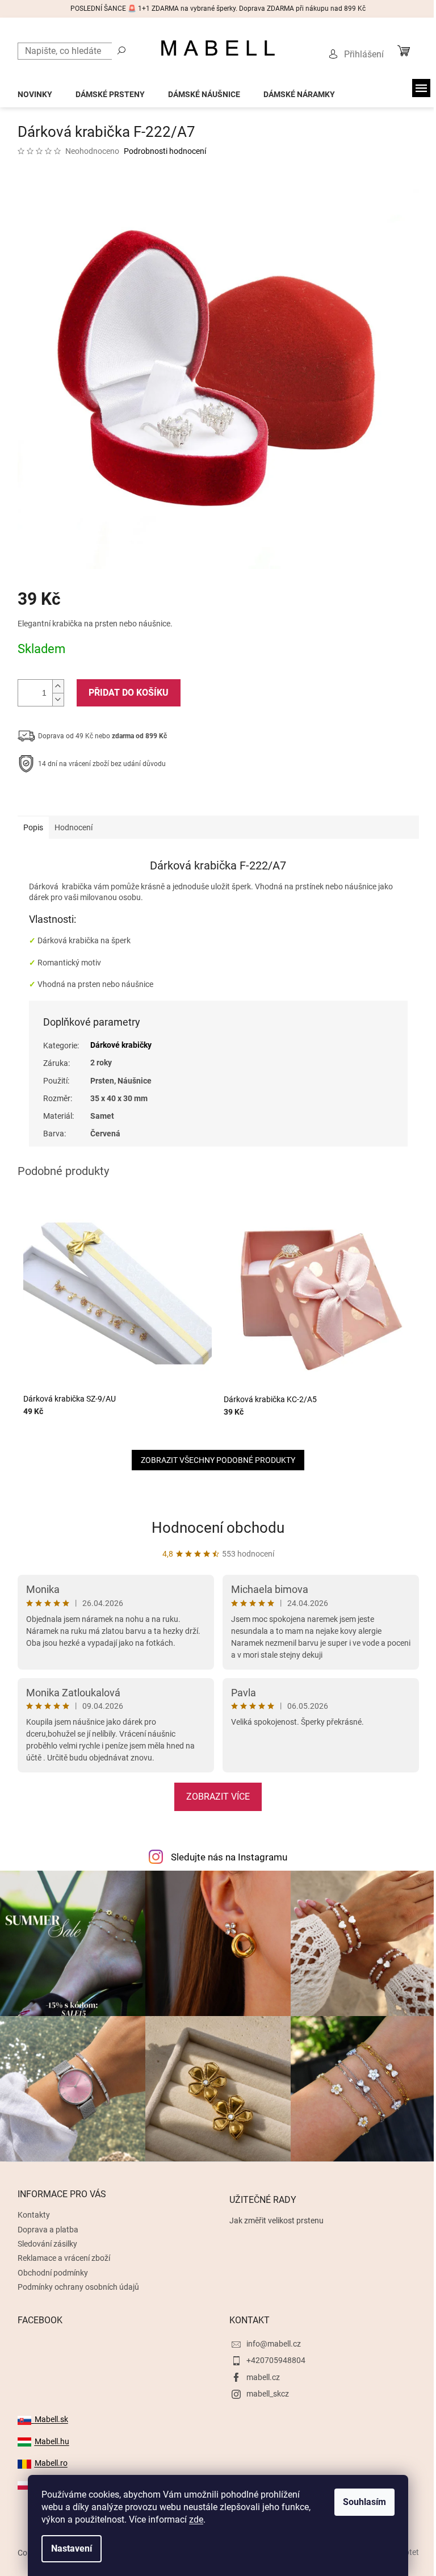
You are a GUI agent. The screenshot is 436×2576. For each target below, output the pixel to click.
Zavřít (78, 799)
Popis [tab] (33, 827)
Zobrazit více (218, 1797)
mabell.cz (263, 2377)
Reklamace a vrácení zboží (64, 2258)
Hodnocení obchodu (218, 1528)
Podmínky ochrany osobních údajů (78, 2287)
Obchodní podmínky (53, 2273)
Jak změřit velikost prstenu (276, 2220)
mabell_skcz (268, 2394)
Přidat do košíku (129, 693)
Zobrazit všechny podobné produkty (218, 1460)
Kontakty (34, 2215)
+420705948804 (276, 2360)
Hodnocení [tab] (74, 827)
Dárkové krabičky (121, 1045)
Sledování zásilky (47, 2244)
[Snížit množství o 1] (58, 699)
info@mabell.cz (274, 2344)
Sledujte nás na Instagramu (229, 1857)
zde (196, 2519)
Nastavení (72, 2548)
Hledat (121, 50)
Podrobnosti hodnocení (165, 151)
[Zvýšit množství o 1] (58, 686)
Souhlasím (364, 2502)
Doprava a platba (48, 2230)
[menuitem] (35, 91)
